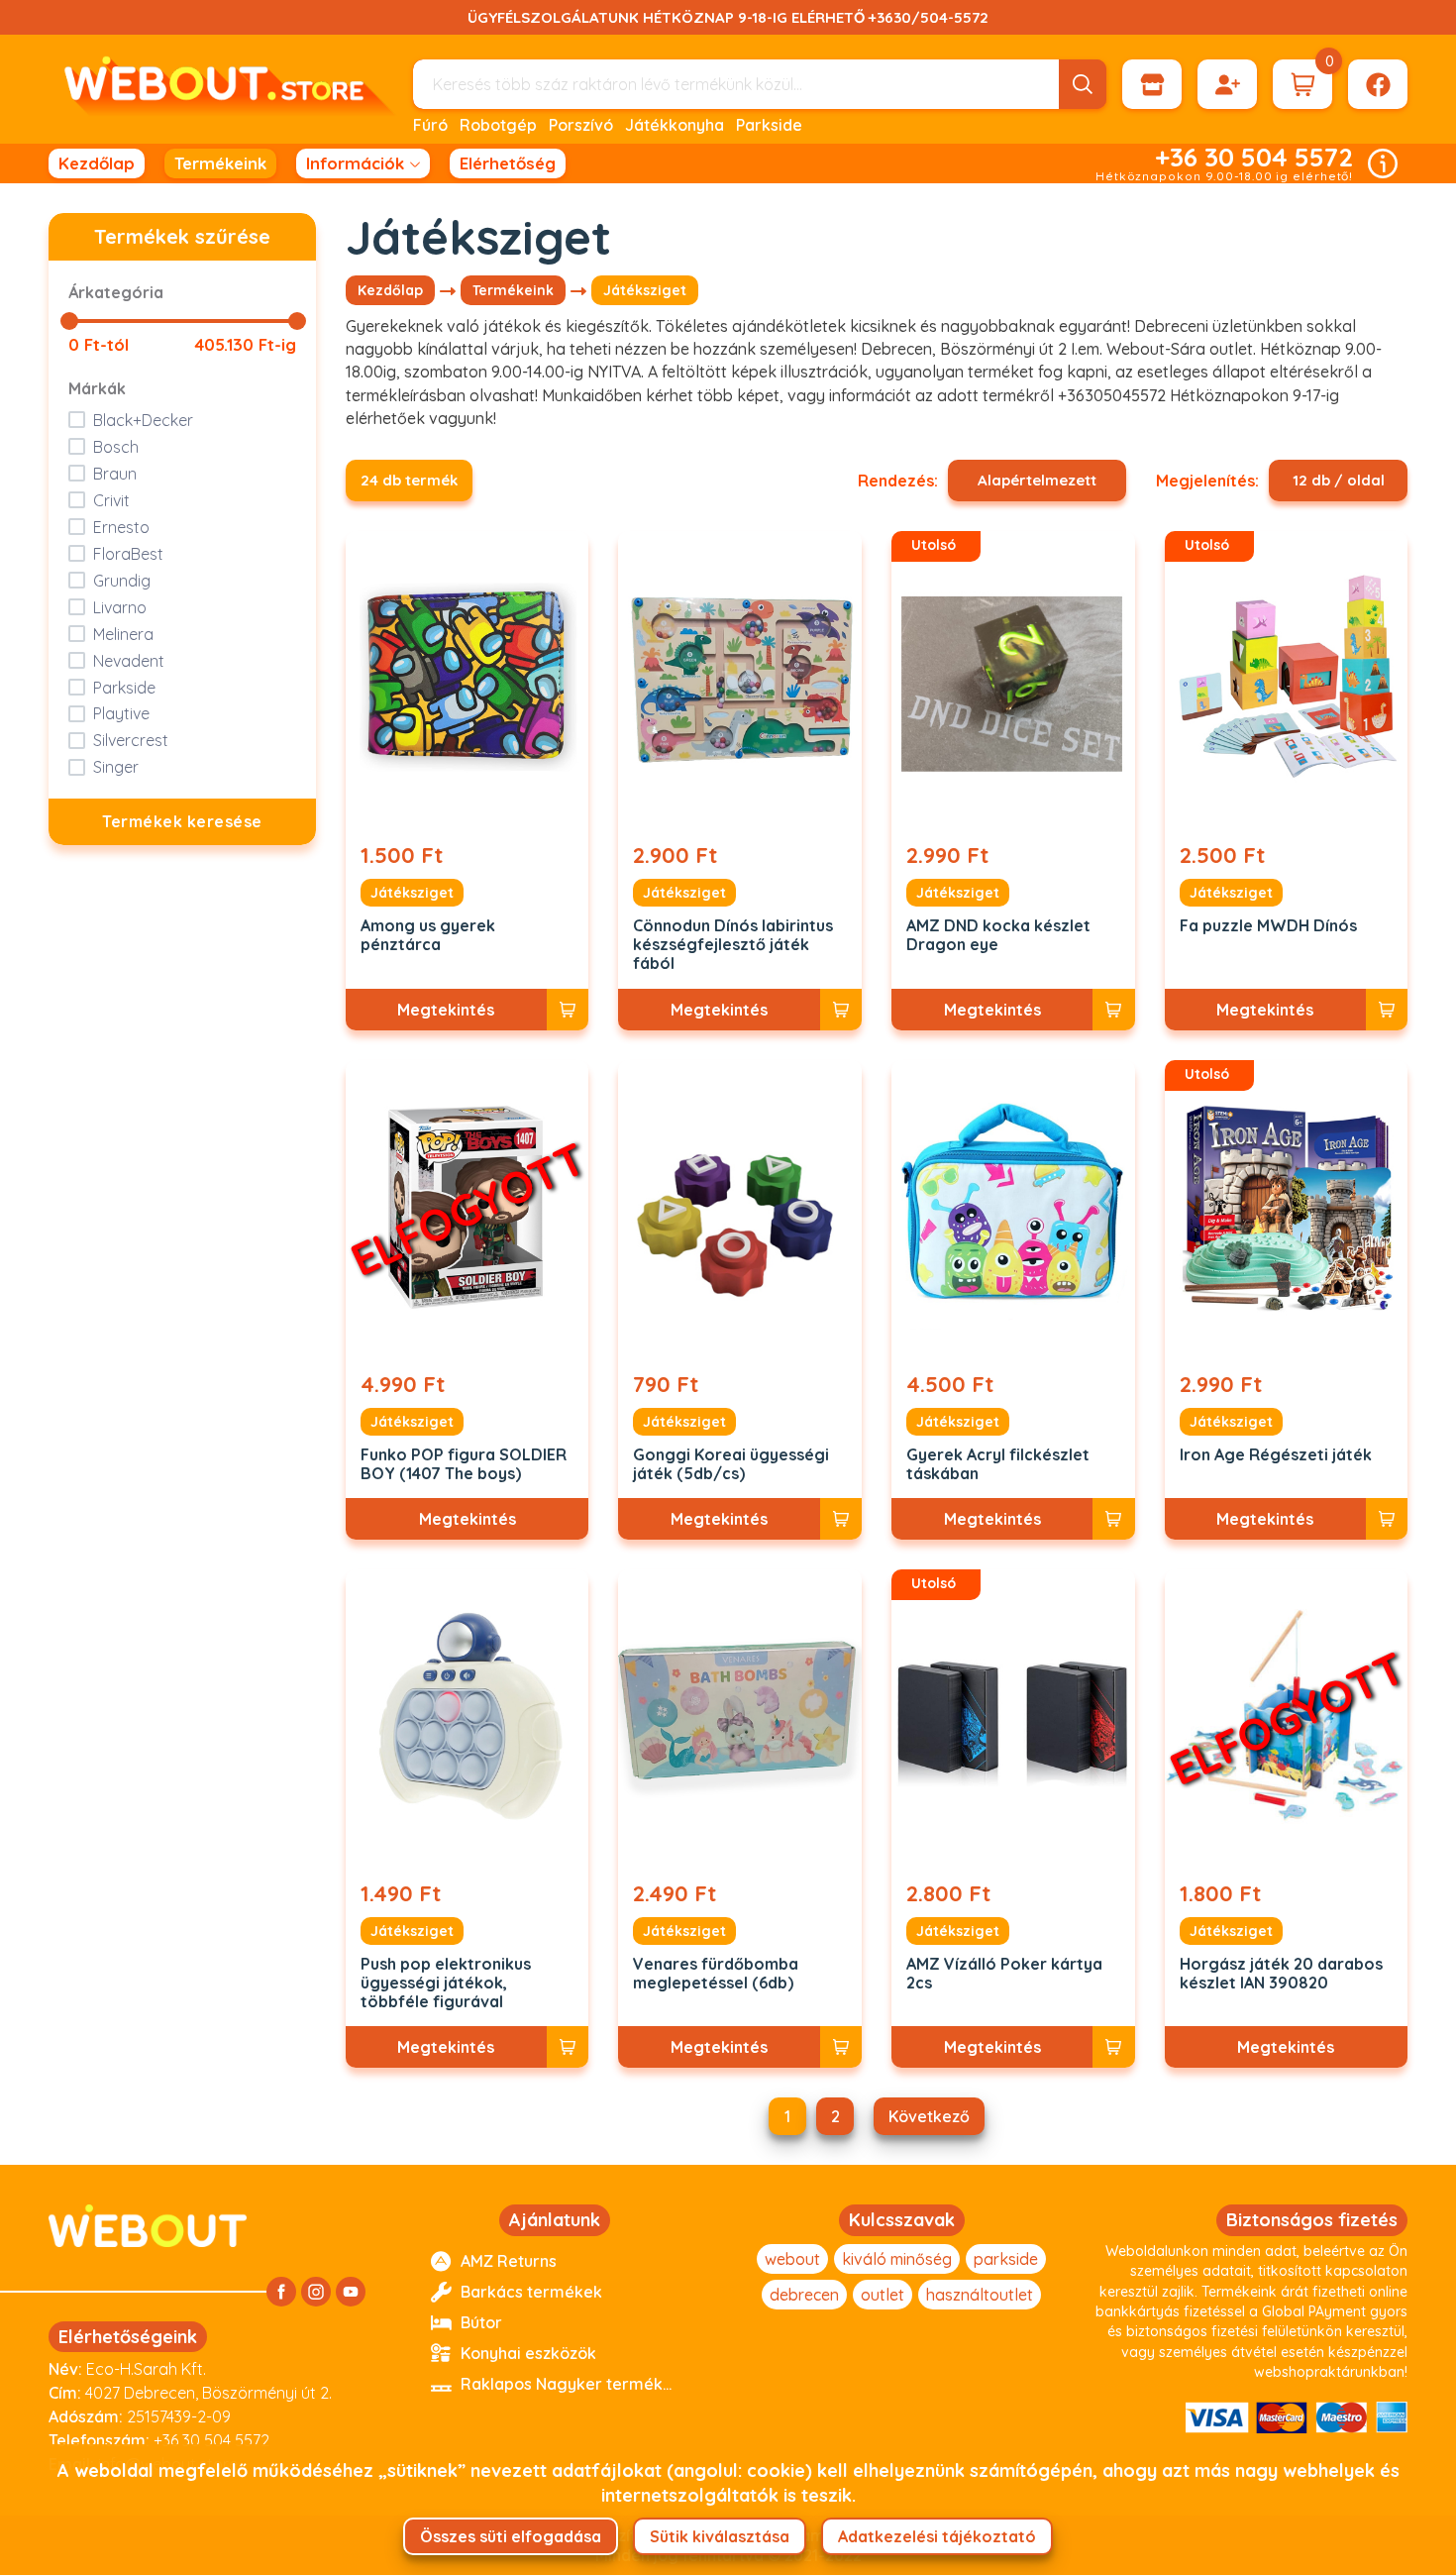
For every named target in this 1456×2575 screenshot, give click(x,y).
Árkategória (116, 292)
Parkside (769, 125)
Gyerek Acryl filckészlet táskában (998, 1464)
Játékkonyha (675, 125)
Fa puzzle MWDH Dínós (1268, 926)
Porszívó (581, 125)
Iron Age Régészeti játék (1276, 1455)
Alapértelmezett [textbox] (1037, 480)
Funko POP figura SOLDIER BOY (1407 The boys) (464, 1464)
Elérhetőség (508, 163)
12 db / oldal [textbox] (1339, 480)
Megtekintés (446, 1010)
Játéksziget (412, 893)
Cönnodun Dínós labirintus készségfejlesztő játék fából (733, 945)
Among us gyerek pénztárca (428, 935)
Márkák (97, 388)
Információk (355, 163)
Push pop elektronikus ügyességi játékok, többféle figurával (446, 1983)
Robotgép (498, 125)
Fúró (430, 125)
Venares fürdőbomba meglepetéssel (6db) (716, 1974)
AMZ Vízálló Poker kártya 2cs (1004, 1974)
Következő (929, 2116)
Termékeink (220, 163)
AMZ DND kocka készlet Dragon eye (998, 935)
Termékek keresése (182, 821)
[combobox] (1037, 481)
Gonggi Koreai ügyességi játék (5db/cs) (731, 1464)
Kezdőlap (97, 163)
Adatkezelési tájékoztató (937, 2536)
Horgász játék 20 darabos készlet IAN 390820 (1281, 1974)
